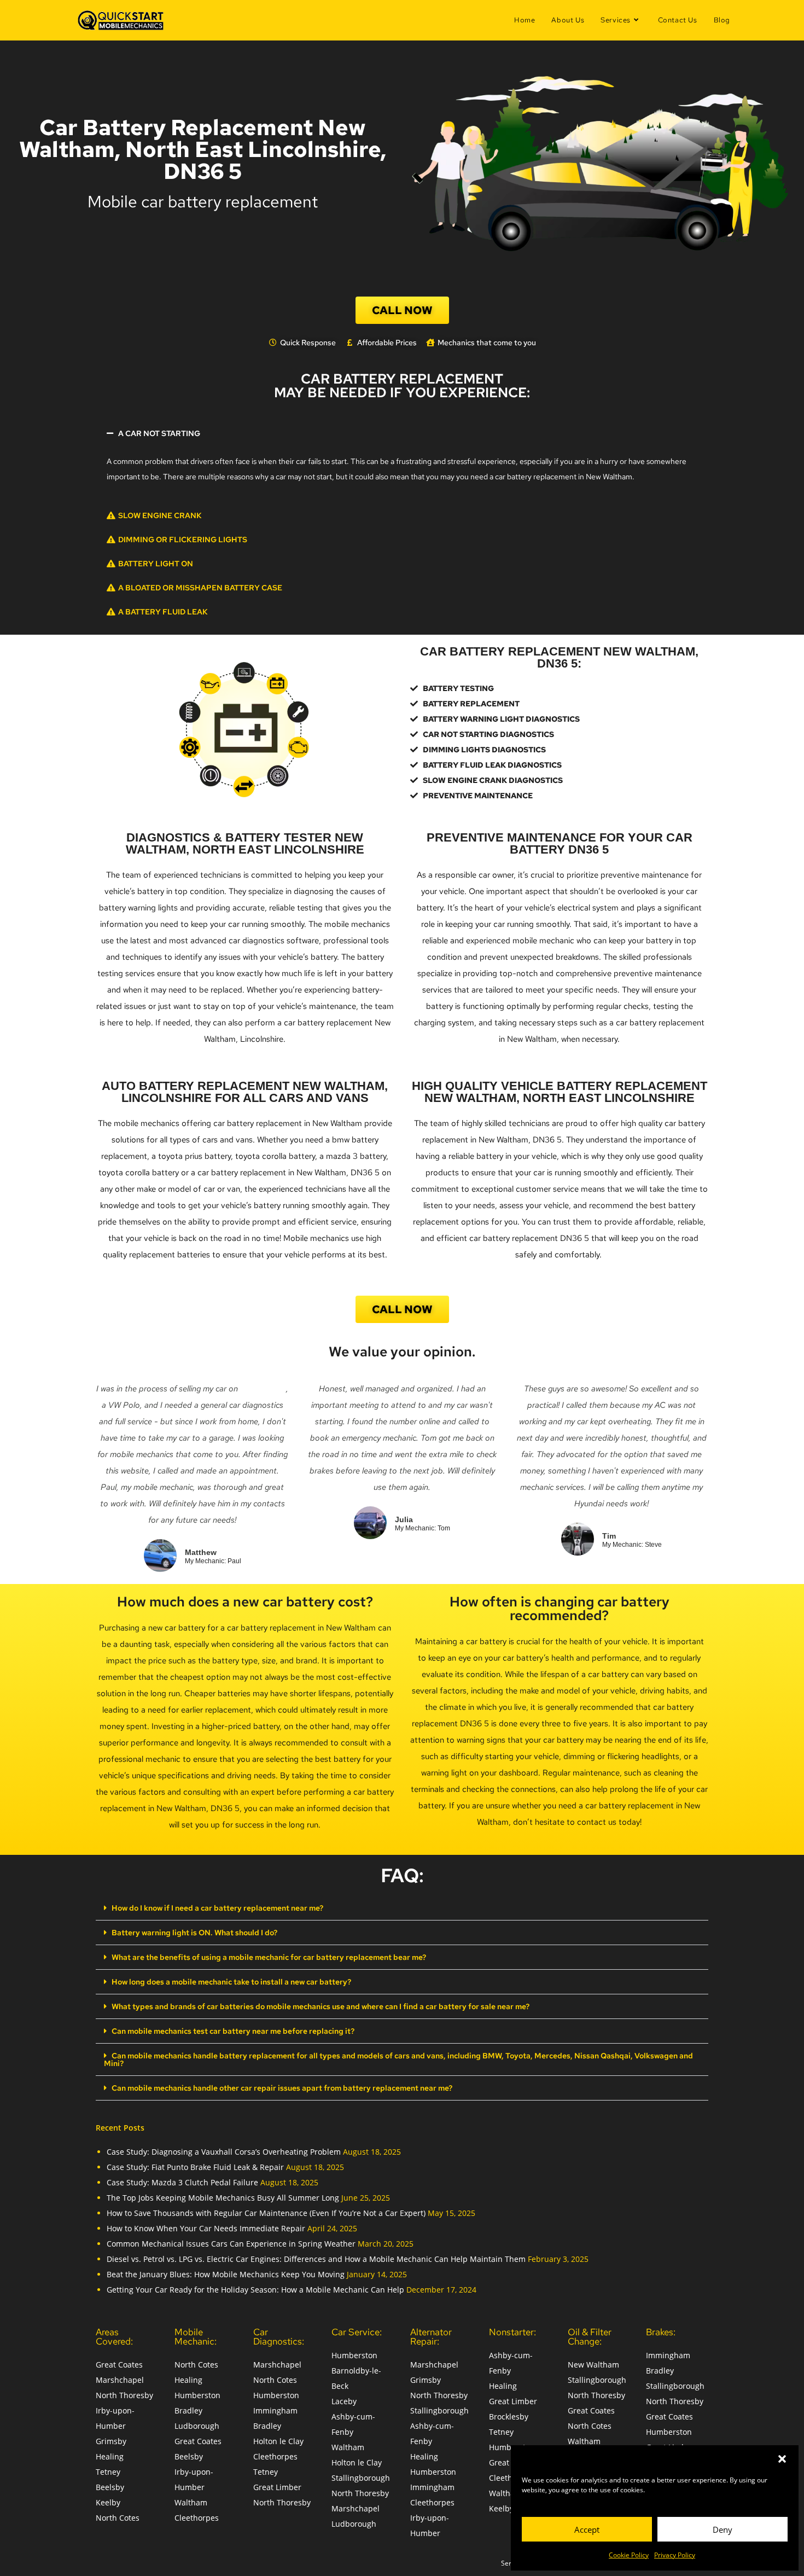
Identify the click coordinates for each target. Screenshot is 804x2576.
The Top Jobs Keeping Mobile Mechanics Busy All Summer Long (223, 2198)
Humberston (197, 2395)
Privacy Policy (675, 2555)
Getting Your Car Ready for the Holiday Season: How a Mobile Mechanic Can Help (255, 2290)
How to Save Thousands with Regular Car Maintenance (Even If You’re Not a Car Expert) (266, 2213)
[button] (782, 2459)
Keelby (108, 2502)
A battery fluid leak (163, 612)
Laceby (344, 2401)
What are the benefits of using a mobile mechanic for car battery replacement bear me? (269, 1957)
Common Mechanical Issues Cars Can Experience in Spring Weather (231, 2244)
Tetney (108, 2472)
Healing (110, 2456)
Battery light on (156, 564)
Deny (723, 2529)
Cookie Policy (629, 2555)
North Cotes (118, 2518)
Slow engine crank (160, 515)
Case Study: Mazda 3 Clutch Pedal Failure (182, 2182)
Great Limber (277, 2487)
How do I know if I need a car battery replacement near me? (217, 1908)
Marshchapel (120, 2380)
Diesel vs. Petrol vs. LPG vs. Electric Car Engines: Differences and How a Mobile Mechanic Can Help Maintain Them (316, 2259)
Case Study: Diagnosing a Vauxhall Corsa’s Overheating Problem (224, 2152)
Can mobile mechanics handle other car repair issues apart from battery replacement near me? (282, 2088)
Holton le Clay (278, 2441)
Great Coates (119, 2365)
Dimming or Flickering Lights (183, 539)
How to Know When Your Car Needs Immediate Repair (206, 2228)
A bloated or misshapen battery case (200, 588)
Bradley (188, 2410)
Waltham (191, 2502)
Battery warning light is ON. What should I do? (194, 1933)
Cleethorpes (197, 2518)
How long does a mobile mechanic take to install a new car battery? (231, 1982)
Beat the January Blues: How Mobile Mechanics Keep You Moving (226, 2274)
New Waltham (593, 2365)
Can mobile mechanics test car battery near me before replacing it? (233, 2031)
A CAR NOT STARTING (159, 433)
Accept (587, 2529)
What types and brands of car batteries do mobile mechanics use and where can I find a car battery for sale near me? (321, 2006)
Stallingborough (361, 2478)
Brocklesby (509, 2417)
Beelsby (110, 2487)
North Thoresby (124, 2395)
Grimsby (111, 2441)
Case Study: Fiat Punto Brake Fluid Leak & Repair (195, 2167)
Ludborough (197, 2426)
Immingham (275, 2410)
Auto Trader (263, 1389)
